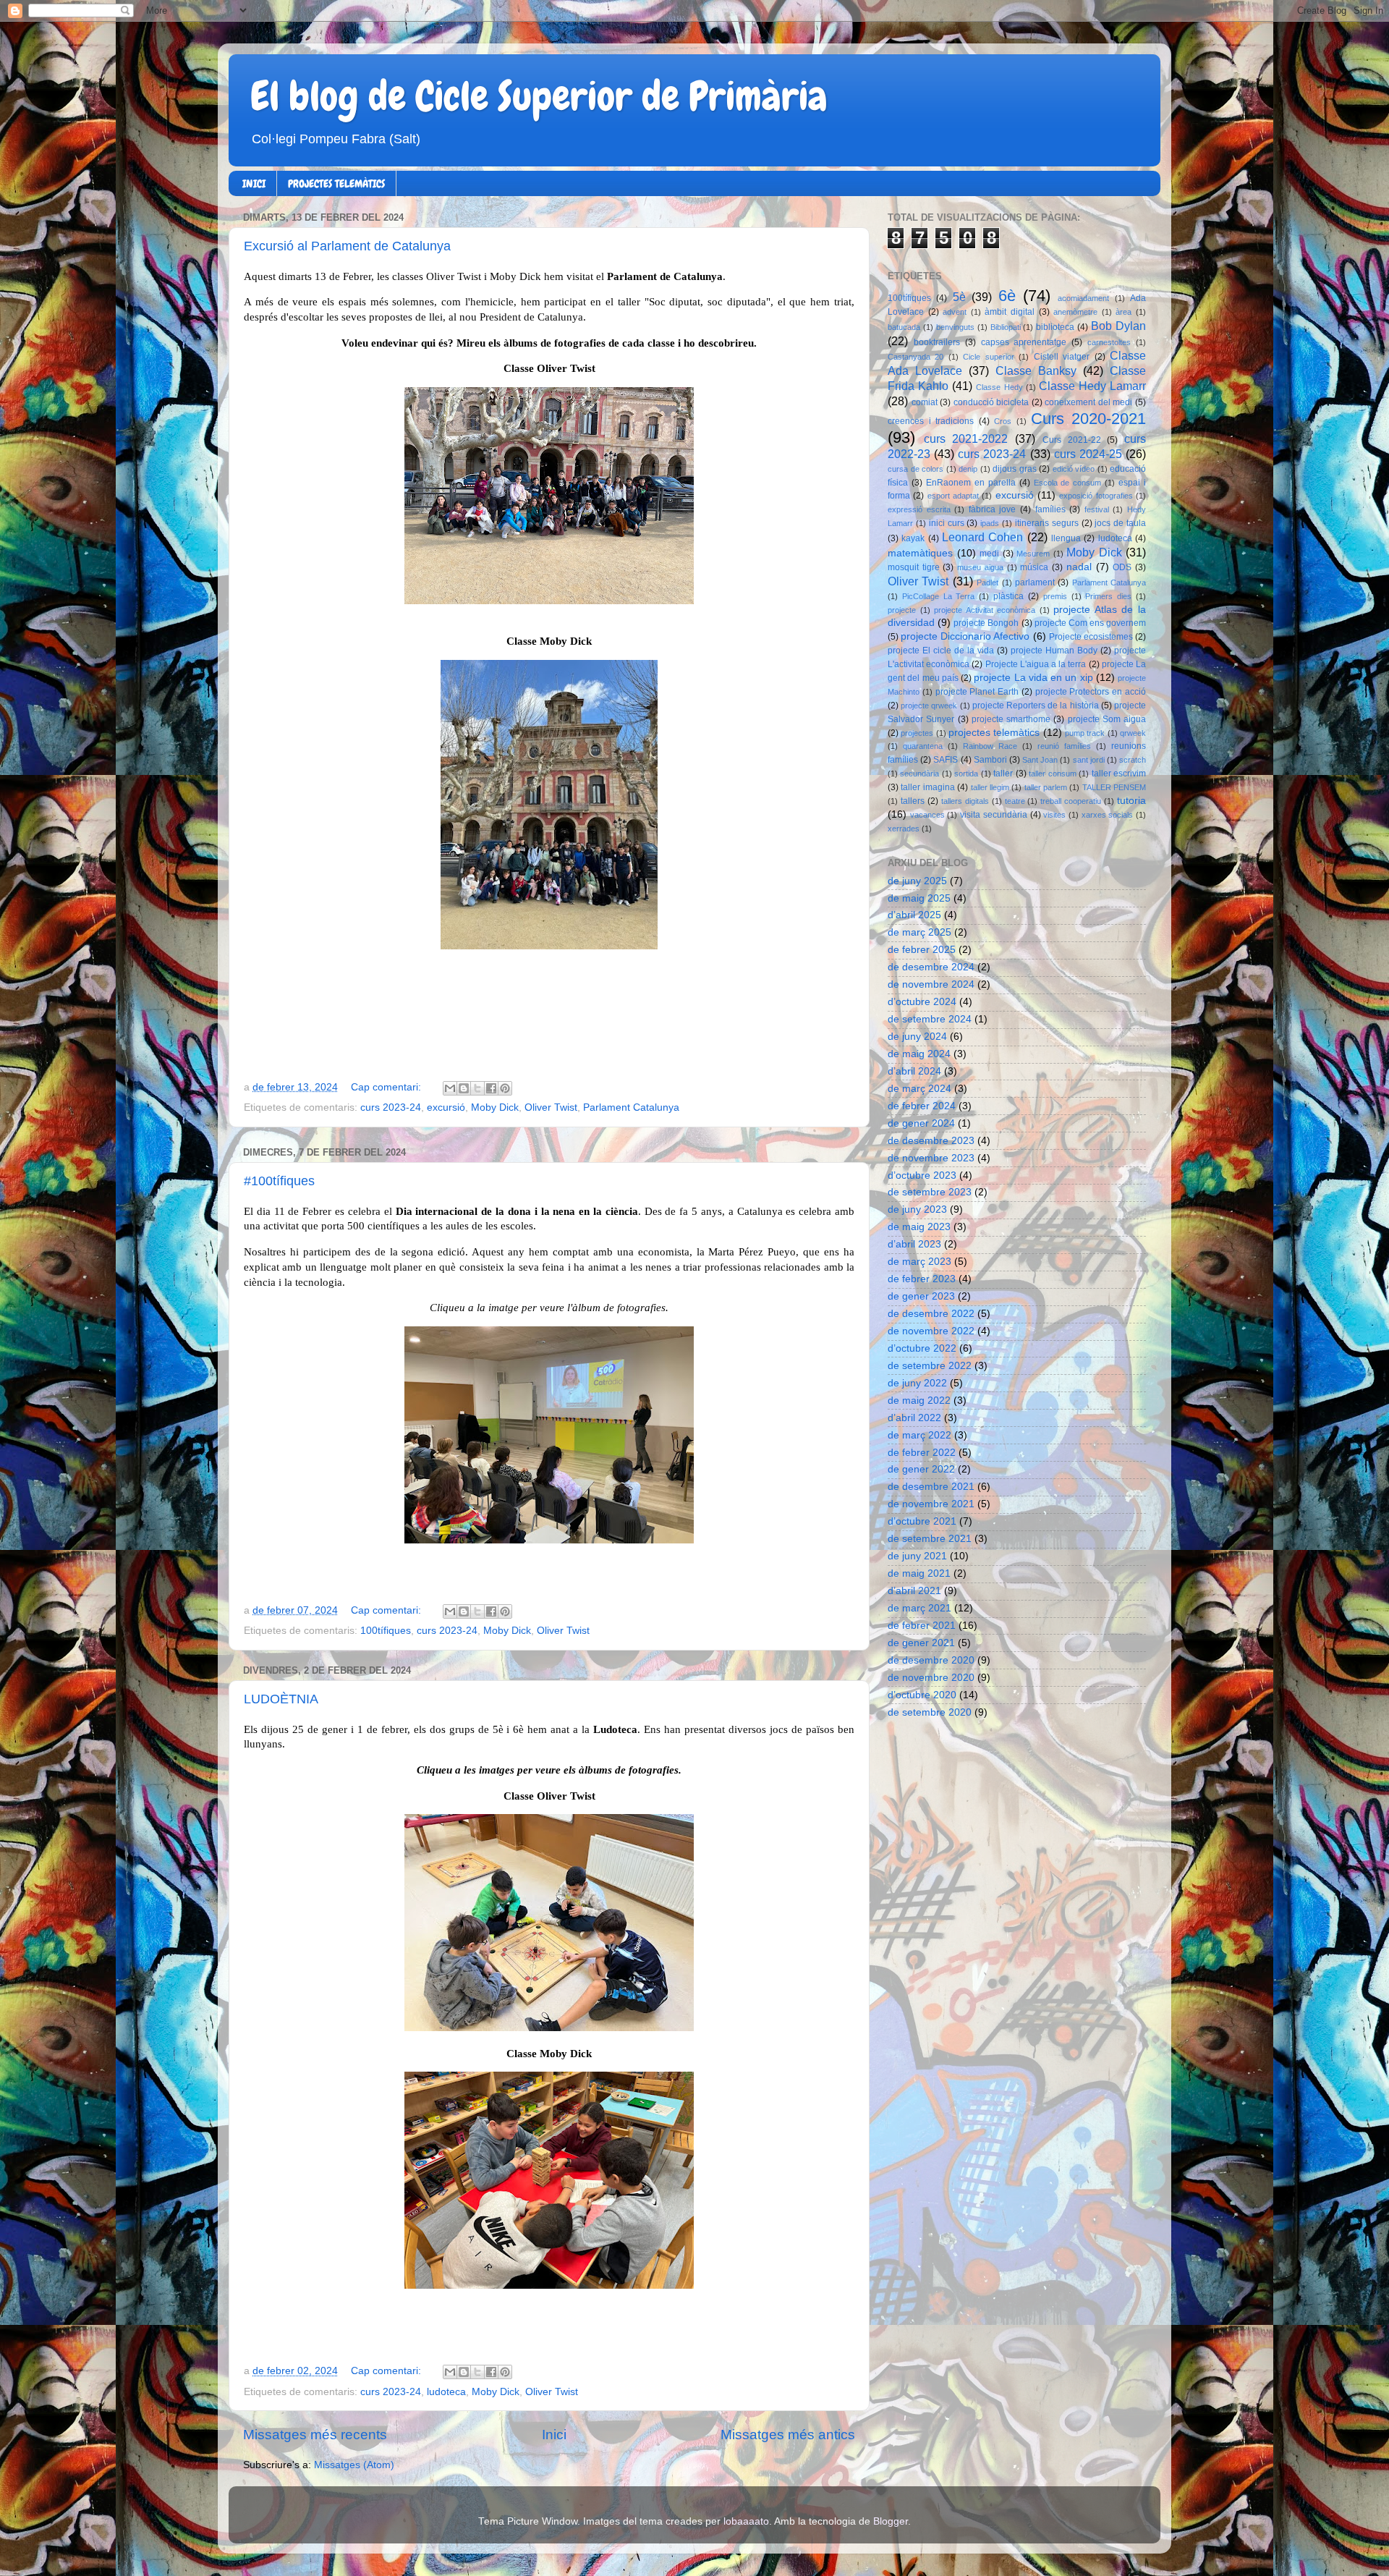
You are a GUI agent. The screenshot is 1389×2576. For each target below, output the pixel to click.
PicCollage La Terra (939, 596)
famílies (1050, 509)
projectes (917, 733)
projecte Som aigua (1107, 719)
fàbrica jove (993, 509)
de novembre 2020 (931, 1678)
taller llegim (990, 787)
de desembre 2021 (931, 1487)
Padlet (987, 582)
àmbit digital (1010, 312)
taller (1003, 774)
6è (1007, 296)
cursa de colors (916, 469)
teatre (1015, 801)
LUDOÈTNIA (281, 1699)
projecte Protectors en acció (1091, 692)
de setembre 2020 (930, 1712)
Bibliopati (1006, 327)
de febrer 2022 (922, 1453)
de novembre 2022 (931, 1331)
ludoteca (446, 2392)
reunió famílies (1064, 746)
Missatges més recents (315, 2435)
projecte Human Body (1054, 651)
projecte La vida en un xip (1033, 678)
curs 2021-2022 (966, 438)
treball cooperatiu (1071, 801)
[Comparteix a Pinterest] (505, 1088)
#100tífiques (279, 1181)
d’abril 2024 (914, 1071)
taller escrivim (1119, 774)
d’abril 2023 (914, 1244)
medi (989, 554)
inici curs (947, 523)
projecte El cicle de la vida (941, 651)
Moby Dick (495, 1107)
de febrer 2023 (922, 1279)
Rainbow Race (990, 746)
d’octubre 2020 (922, 1695)
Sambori (990, 760)
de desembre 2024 (931, 967)
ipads (990, 523)
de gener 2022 (921, 1469)
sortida (966, 774)
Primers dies (1108, 596)
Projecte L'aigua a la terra (1036, 664)
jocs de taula (1120, 523)
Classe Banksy (1036, 370)
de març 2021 (919, 1608)
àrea (1123, 312)
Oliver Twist (551, 1107)
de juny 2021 (917, 1556)
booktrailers (937, 342)
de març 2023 (919, 1262)
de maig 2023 (919, 1227)
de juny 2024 (917, 1037)
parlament (1035, 582)
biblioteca (1055, 327)
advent (955, 312)
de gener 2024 (921, 1123)
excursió (446, 1107)
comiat (925, 402)
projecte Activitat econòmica (985, 610)
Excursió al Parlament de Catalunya (347, 246)
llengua (1066, 538)
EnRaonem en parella (971, 483)
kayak (913, 538)
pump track (1085, 733)
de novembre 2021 (931, 1504)
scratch (1133, 760)
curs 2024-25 (1088, 454)
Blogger (891, 2521)
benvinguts (955, 327)
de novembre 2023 (931, 1158)
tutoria (1131, 801)
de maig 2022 (919, 1401)
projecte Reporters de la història (1036, 706)
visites (1054, 815)
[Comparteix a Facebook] (491, 1088)
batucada (904, 327)
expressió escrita (919, 509)
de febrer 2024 (922, 1106)
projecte (902, 610)
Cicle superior (988, 357)
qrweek (1133, 733)
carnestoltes (1109, 342)
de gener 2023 (921, 1296)
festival (1097, 509)
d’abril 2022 (914, 1418)
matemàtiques (920, 553)
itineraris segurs (1047, 523)
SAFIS (946, 760)
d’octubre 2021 (922, 1521)
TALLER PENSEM (1114, 787)
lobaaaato (746, 2521)
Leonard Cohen (982, 537)
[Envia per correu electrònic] (450, 1088)
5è (959, 297)
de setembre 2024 (930, 1019)
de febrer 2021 (922, 1626)
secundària (919, 774)
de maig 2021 (919, 1573)
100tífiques (386, 1631)
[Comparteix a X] (477, 1088)
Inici (554, 2435)
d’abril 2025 (914, 915)
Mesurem (1033, 554)
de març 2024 (919, 1089)
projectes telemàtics (994, 733)
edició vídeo (1074, 469)
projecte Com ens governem (1090, 623)
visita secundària (994, 815)
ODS (1122, 567)
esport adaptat (953, 496)
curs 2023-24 (391, 1107)
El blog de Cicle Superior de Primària (539, 96)
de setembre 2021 (930, 1539)
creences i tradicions (931, 421)
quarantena (923, 746)
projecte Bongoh (986, 623)
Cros (1003, 421)
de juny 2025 (917, 881)
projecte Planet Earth (977, 692)
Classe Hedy (999, 387)
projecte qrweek (929, 706)
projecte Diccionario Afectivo (965, 636)
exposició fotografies (1096, 496)
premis (1055, 596)
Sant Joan (1040, 760)
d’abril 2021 (914, 1591)
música (1034, 567)
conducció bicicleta (991, 402)
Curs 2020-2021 (1088, 419)
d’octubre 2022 (922, 1348)
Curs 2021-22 (1072, 440)
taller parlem (1046, 787)
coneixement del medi (1088, 402)
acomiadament (1083, 298)
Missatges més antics (788, 2435)
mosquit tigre (914, 567)
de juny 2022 (917, 1383)
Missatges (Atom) (354, 2465)
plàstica (1008, 596)
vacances (927, 815)
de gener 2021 (921, 1643)
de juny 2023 (917, 1209)
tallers (913, 801)
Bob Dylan (1118, 326)
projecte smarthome (1011, 719)
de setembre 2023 (930, 1192)
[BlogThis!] (464, 1088)
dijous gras (1015, 469)
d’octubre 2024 (922, 1002)
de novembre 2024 (931, 984)
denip (968, 469)
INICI (254, 184)
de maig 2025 (919, 898)
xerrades (904, 829)
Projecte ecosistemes (1091, 637)
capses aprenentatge (1024, 342)
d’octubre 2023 (922, 1175)
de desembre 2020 (931, 1660)
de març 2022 (919, 1435)
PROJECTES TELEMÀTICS (336, 184)
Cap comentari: (387, 1087)
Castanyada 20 (916, 357)
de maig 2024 (919, 1054)
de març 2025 (919, 932)
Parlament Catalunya (631, 1107)
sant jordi (1089, 760)
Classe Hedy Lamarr (1092, 386)
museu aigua (980, 567)
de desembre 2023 (931, 1141)
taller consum (1052, 774)
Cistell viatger (1062, 357)
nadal (1079, 567)
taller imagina (927, 787)
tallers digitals (965, 801)
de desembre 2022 (931, 1314)
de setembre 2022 (930, 1366)
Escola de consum (1068, 483)
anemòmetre (1075, 312)
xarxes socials (1108, 815)
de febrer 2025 (922, 950)
